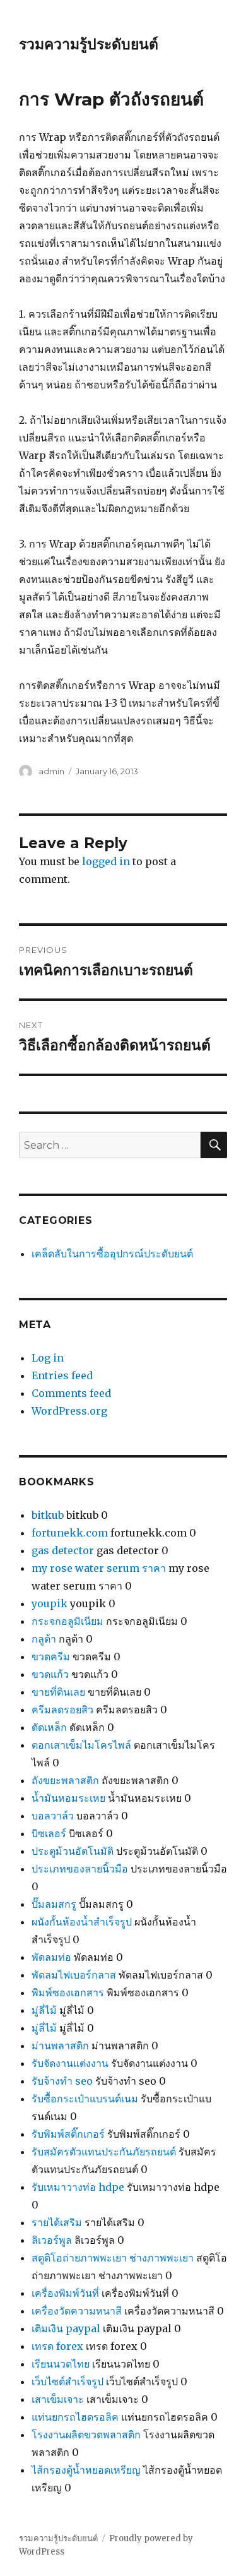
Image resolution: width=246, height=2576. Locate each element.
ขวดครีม (51, 1656)
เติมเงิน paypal (66, 2328)
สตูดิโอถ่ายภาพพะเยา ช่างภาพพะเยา (113, 2258)
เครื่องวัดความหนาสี (77, 2311)
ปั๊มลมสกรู (54, 1904)
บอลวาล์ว (53, 1816)
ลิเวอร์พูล (52, 2240)
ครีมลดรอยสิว (62, 1710)
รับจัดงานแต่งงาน (70, 2063)
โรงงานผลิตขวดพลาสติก (86, 2435)
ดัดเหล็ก (49, 1727)
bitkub (48, 1515)
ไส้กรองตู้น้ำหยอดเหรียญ (86, 2470)
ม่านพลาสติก (60, 2046)
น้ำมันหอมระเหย (68, 1798)
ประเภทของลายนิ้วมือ (80, 1869)
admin (51, 771)
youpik (50, 1603)
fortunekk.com (70, 1533)
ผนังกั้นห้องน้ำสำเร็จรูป (82, 1922)
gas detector (63, 1550)
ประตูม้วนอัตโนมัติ (73, 1851)
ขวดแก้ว (50, 1674)
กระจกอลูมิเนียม (67, 1621)
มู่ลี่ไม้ (44, 2010)
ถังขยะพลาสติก (65, 1780)
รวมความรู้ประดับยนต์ (89, 44)
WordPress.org (69, 1411)
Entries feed (62, 1375)
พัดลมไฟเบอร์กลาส (74, 1975)
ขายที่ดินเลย (58, 1692)
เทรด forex (57, 2346)
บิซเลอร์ (49, 1833)
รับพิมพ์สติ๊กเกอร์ (68, 2134)
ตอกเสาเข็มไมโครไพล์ (81, 1745)
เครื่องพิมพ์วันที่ (65, 2293)
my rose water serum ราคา (99, 1568)
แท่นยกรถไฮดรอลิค (75, 2417)
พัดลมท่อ (51, 1957)
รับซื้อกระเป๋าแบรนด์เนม (85, 2099)
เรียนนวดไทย (61, 2364)
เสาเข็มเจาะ (58, 2399)
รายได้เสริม (57, 2222)
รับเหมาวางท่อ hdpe (78, 2187)
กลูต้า (44, 1639)
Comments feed (71, 1393)
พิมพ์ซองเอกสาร (68, 1992)
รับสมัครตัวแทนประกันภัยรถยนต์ (104, 2152)
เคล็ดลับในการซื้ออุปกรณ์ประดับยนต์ (112, 1254)
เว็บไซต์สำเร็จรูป (67, 2381)
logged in (106, 861)
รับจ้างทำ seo (62, 2081)
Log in (48, 1358)
